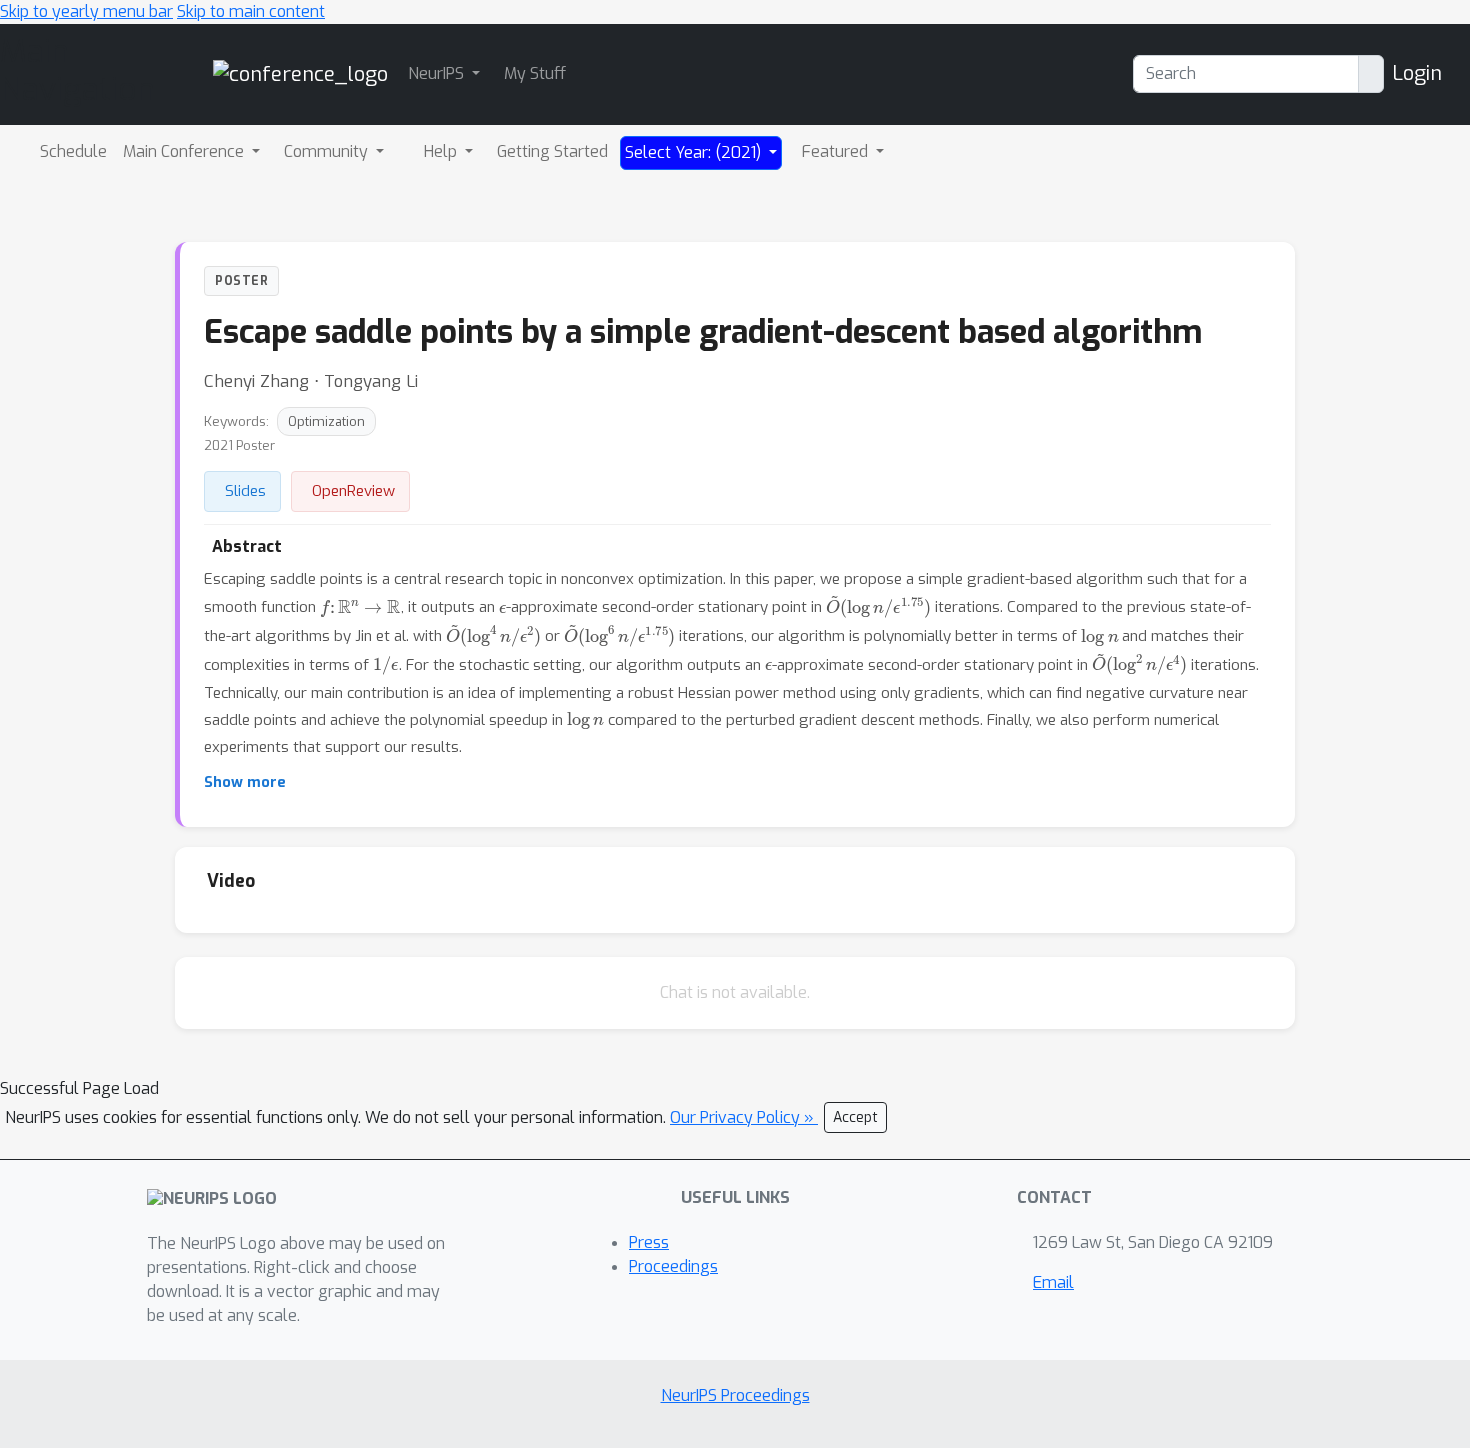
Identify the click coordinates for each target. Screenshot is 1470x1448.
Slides (245, 491)
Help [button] (442, 151)
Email (1053, 1282)
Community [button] (328, 151)
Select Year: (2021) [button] (695, 152)
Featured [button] (837, 151)
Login (1417, 73)
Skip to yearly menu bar (86, 11)
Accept (855, 1117)
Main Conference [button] (185, 151)
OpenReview (353, 491)
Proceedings (673, 1266)
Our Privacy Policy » (744, 1117)
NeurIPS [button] (438, 73)
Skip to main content (251, 11)
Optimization (326, 421)
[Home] (300, 73)
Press (649, 1242)
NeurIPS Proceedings (735, 1395)
